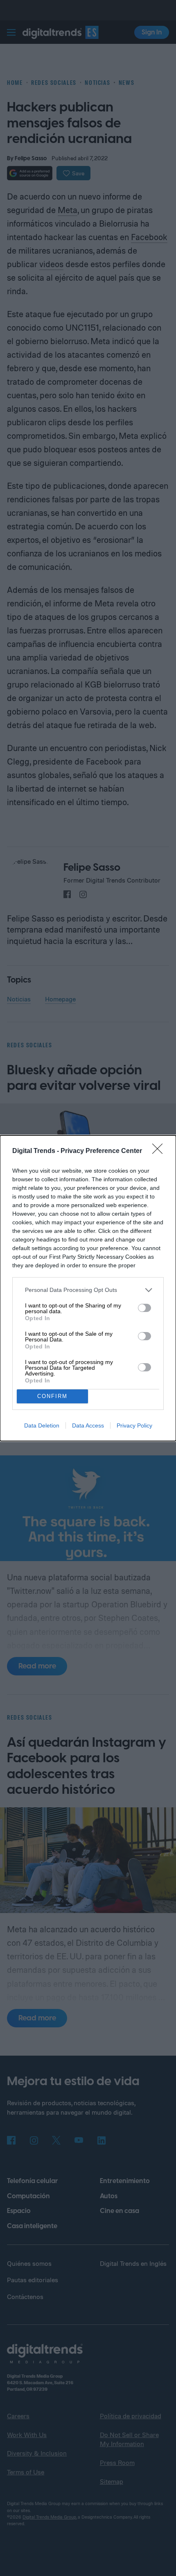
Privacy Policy (134, 1425)
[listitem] (88, 1290)
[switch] (144, 1308)
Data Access (88, 1425)
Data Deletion (42, 1425)
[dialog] (88, 1288)
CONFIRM (52, 1396)
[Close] (160, 1151)
